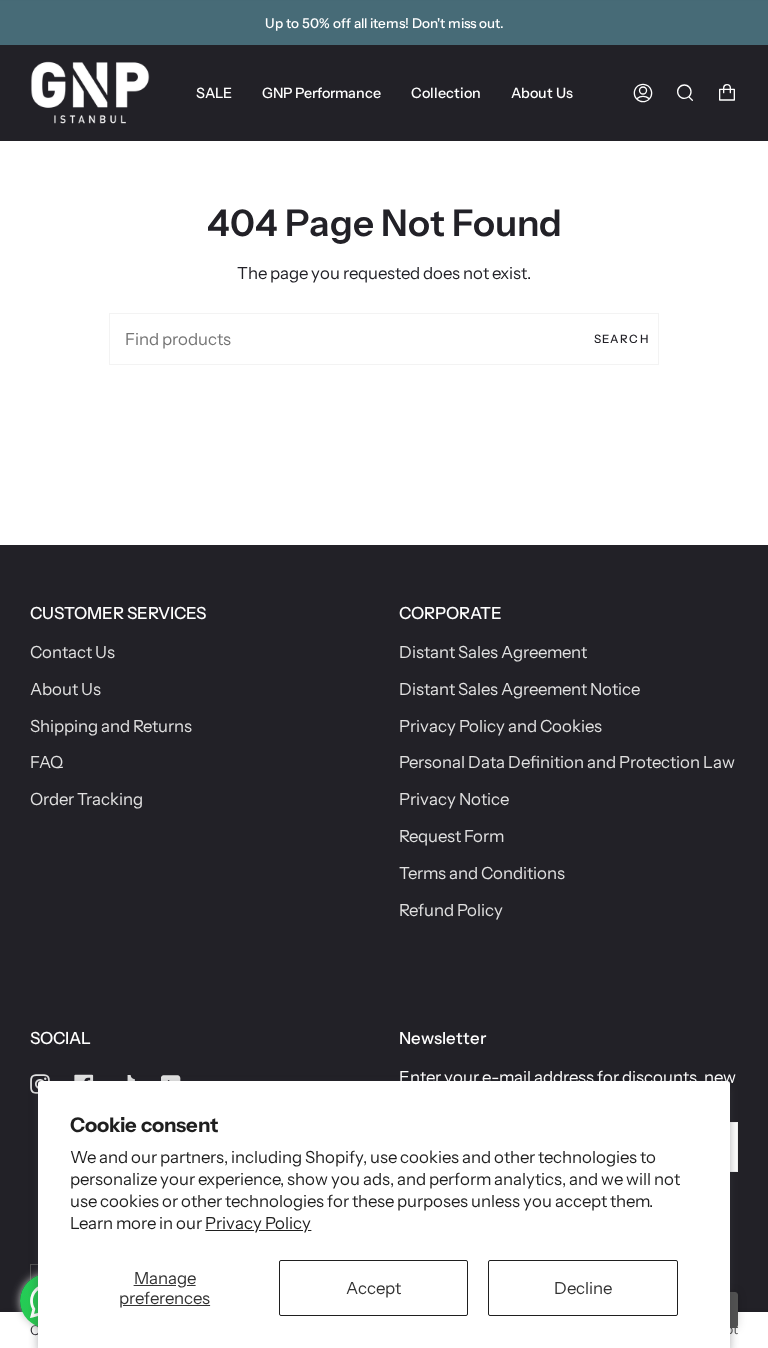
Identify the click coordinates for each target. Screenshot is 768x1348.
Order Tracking (86, 799)
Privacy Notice (454, 799)
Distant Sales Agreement (493, 652)
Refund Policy (451, 910)
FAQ (46, 762)
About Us (65, 689)
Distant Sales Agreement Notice (519, 689)
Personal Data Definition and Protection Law (567, 762)
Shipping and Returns (111, 726)
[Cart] (727, 92)
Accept (373, 1288)
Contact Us (72, 652)
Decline (583, 1288)
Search (621, 339)
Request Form (451, 836)
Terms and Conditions (482, 873)
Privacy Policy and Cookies (500, 726)
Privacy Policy (258, 1223)
